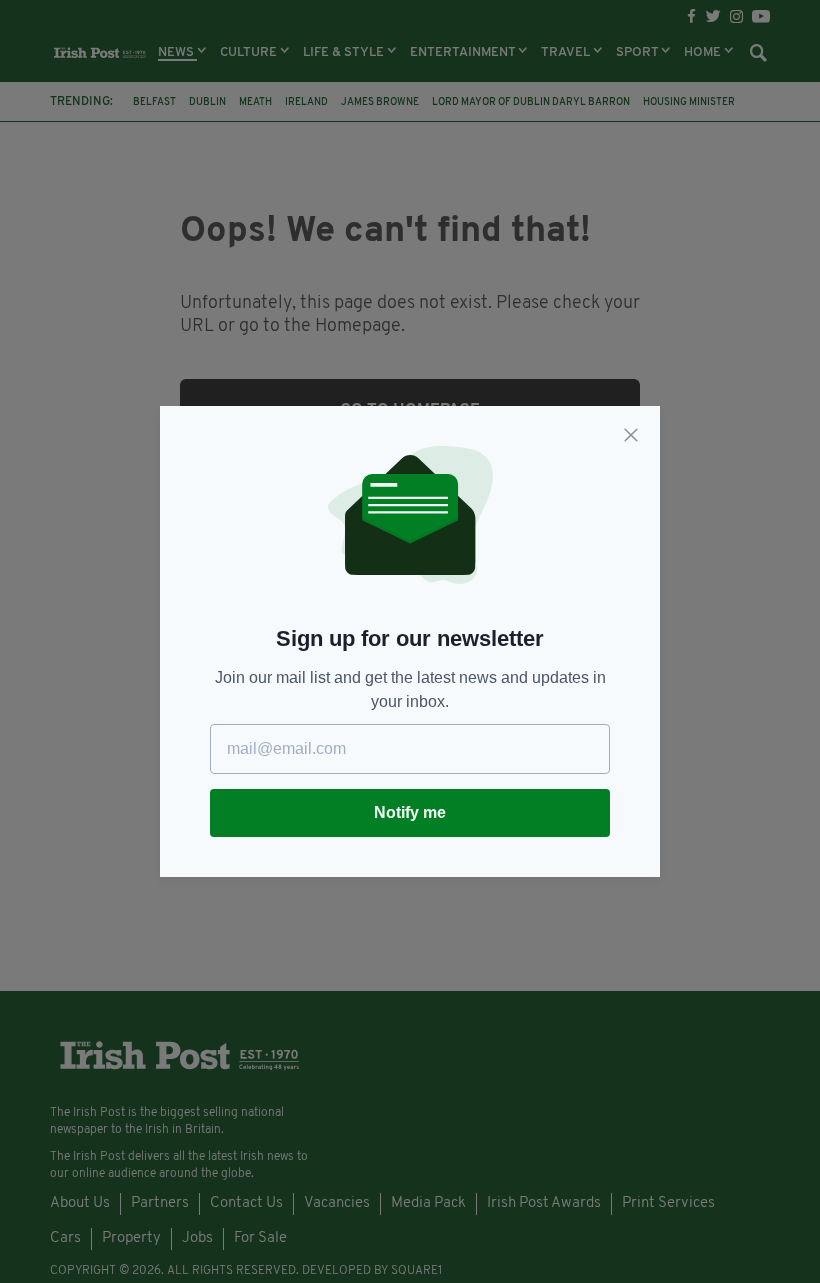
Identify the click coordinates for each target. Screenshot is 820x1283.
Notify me (410, 812)
